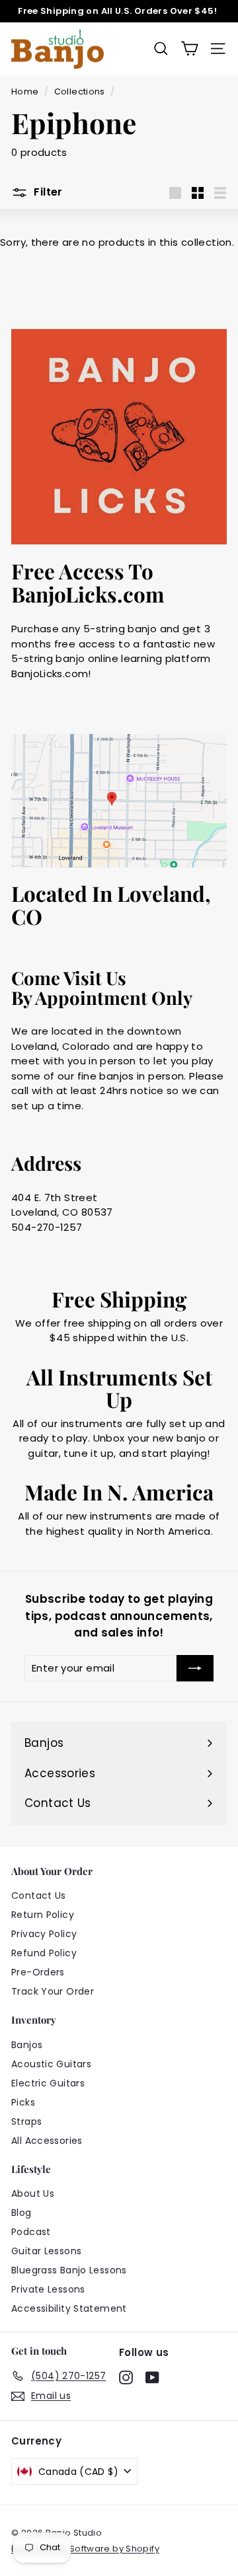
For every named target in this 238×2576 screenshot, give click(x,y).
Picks (23, 2102)
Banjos (27, 2045)
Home (25, 92)
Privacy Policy (44, 1934)
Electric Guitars (48, 2083)
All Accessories (47, 2141)
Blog (21, 2213)
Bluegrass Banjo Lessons (69, 2270)
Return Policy (43, 1915)
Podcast (31, 2232)
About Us (33, 2193)
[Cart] (189, 49)
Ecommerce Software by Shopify (85, 2549)
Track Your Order (53, 1991)
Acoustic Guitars (51, 2064)
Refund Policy (44, 1953)
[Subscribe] (195, 1669)
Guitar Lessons (46, 2251)
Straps (26, 2121)
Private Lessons (48, 2289)
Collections (80, 92)
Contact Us (39, 1895)
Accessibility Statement (69, 2308)
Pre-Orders (38, 1972)
